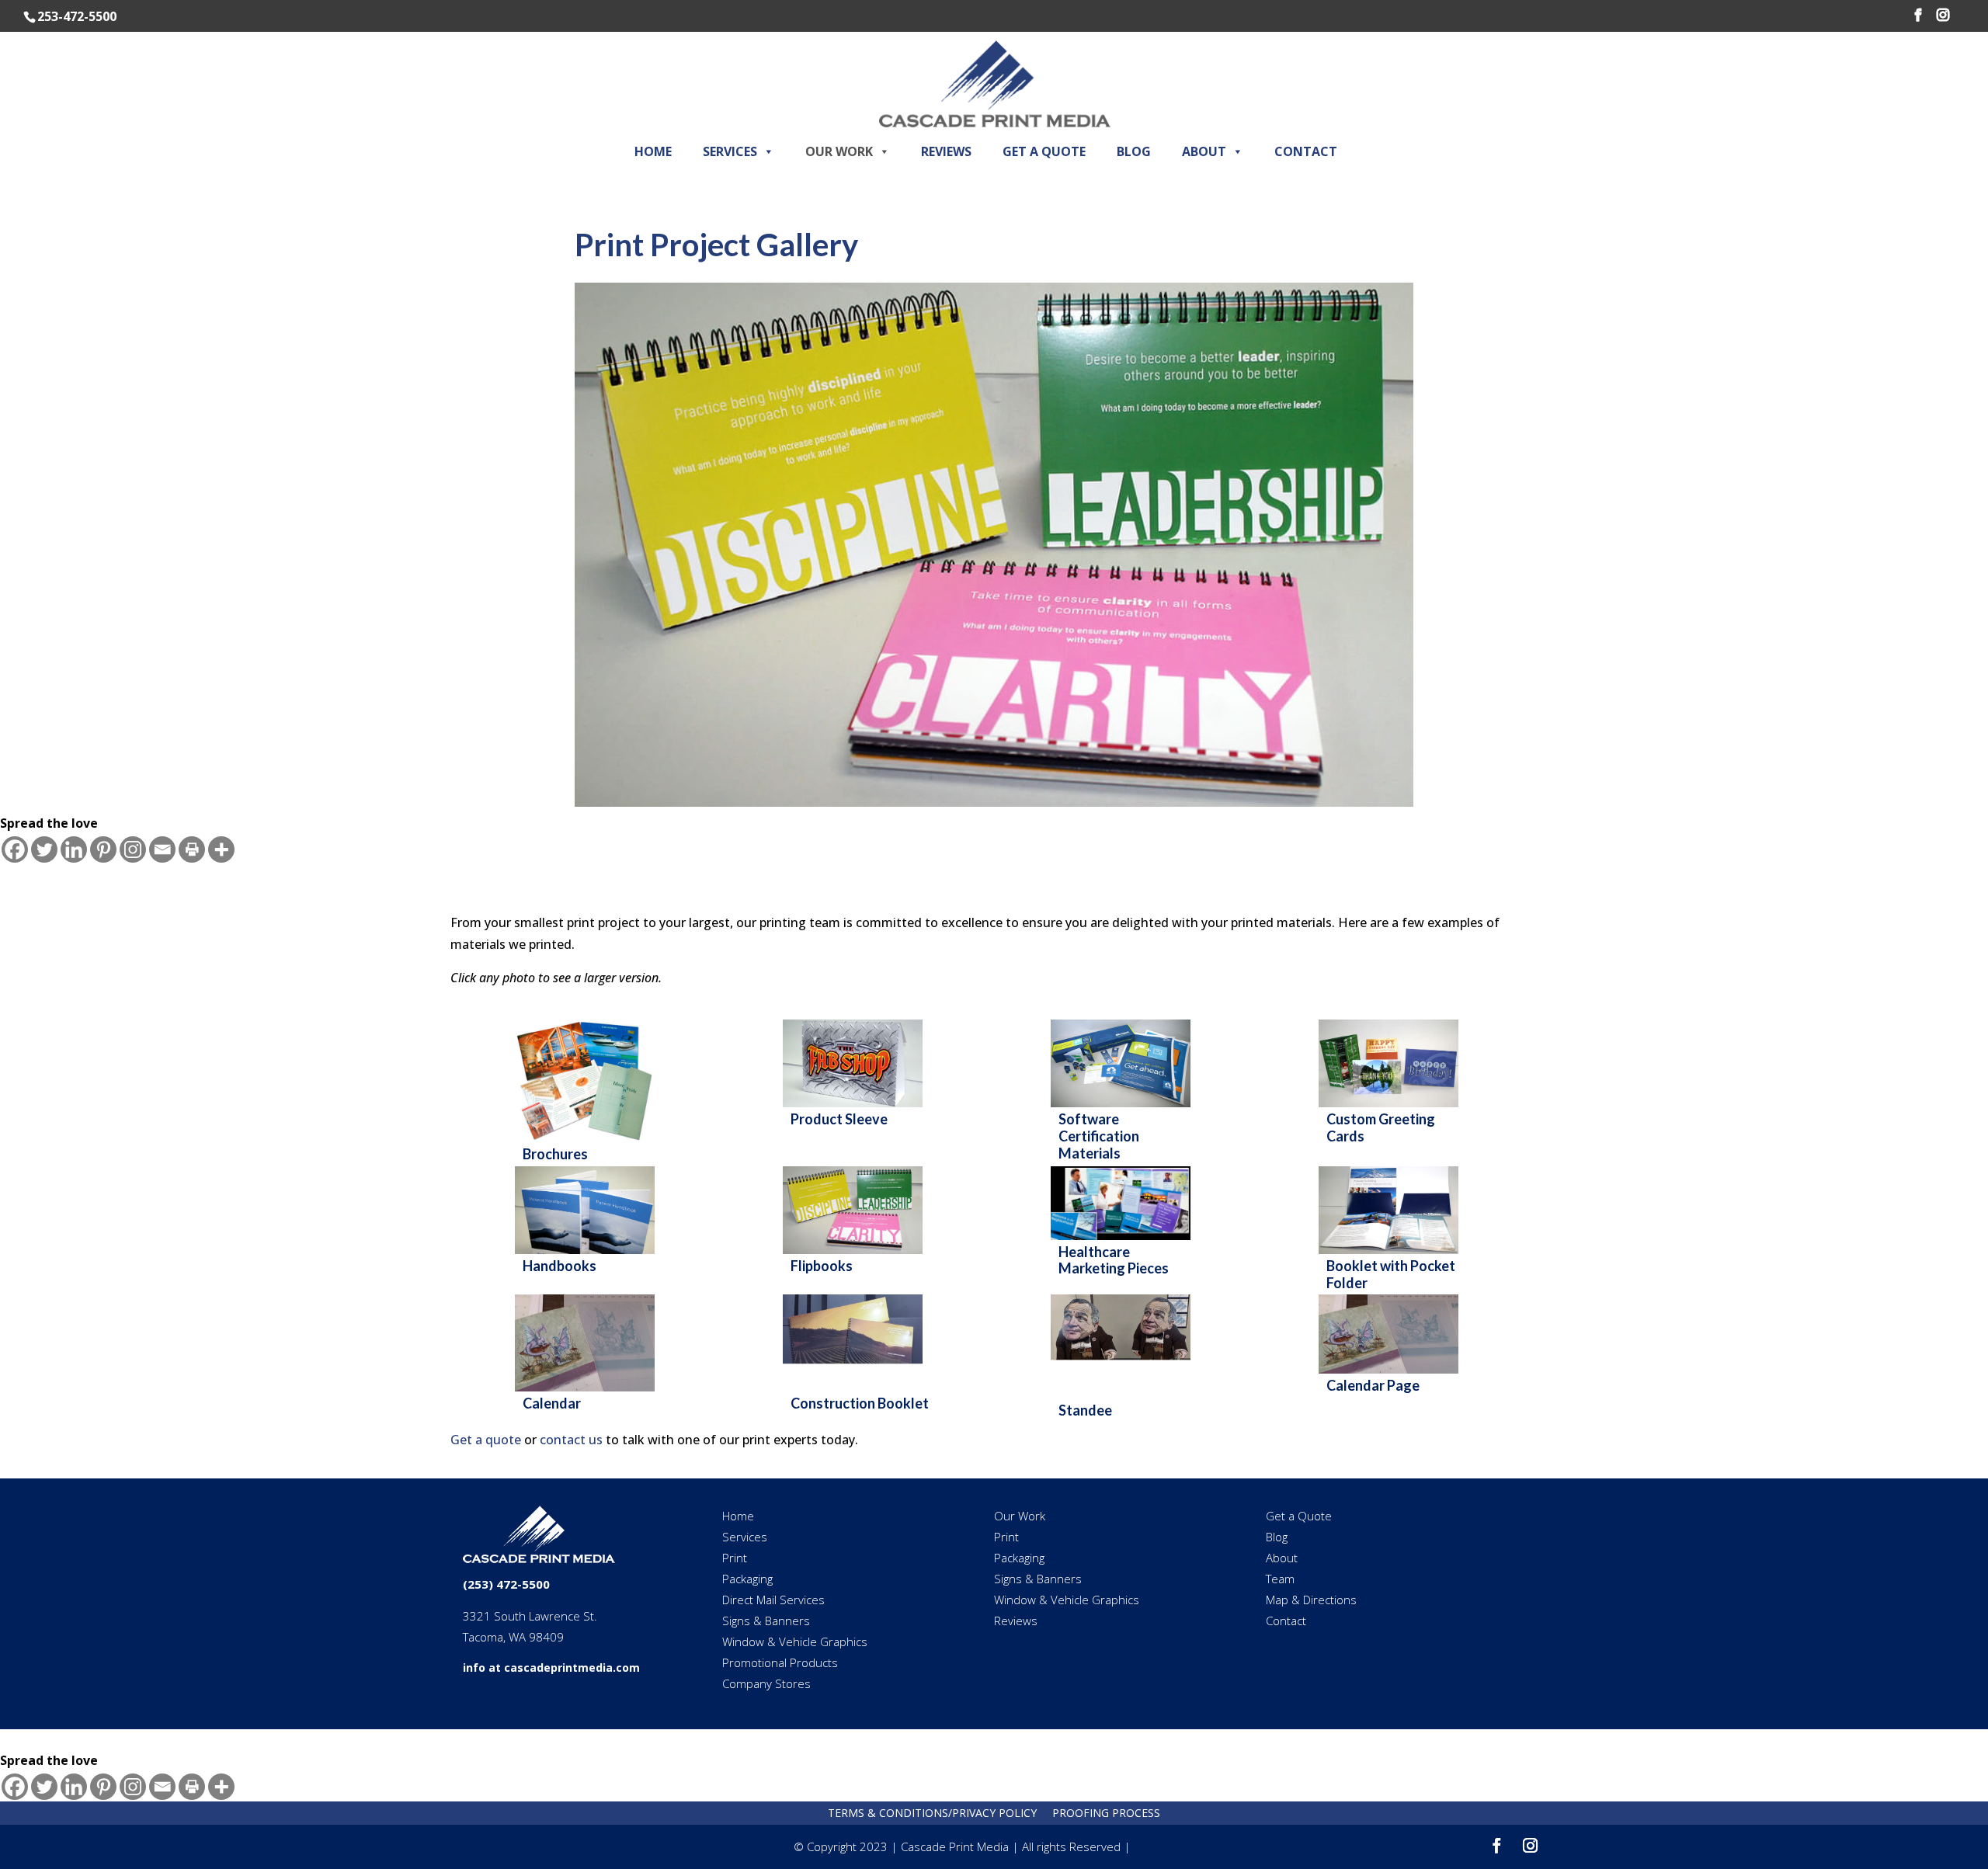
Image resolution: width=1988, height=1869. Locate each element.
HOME (653, 151)
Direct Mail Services (773, 1600)
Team (1280, 1579)
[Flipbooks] (860, 1258)
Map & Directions (1311, 1600)
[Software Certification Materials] (1128, 1111)
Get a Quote (1299, 1516)
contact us (571, 1440)
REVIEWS (946, 151)
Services (745, 1537)
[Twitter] (44, 849)
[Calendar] (593, 1395)
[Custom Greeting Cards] (1396, 1111)
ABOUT (1204, 151)
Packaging (747, 1579)
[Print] (192, 849)
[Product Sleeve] (860, 1111)
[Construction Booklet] (860, 1395)
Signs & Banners (766, 1621)
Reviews (1016, 1621)
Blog (1277, 1537)
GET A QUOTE (1044, 151)
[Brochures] (593, 1146)
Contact (1286, 1621)
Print (735, 1558)
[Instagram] (133, 849)
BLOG (1134, 151)
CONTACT (1306, 151)
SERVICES (730, 151)
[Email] (162, 849)
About (1282, 1558)
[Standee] (1128, 1402)
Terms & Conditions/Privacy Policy (932, 1813)
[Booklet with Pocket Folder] (1396, 1258)
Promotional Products (780, 1662)
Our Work (1020, 1516)
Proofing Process (1106, 1813)
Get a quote (486, 1440)
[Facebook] (15, 849)
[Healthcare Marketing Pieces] (1128, 1244)
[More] (221, 849)
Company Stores (766, 1683)
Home (738, 1516)
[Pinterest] (103, 849)
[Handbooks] (593, 1258)
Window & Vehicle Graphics (795, 1641)
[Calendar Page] (1396, 1377)
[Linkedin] (74, 849)
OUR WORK (839, 151)
